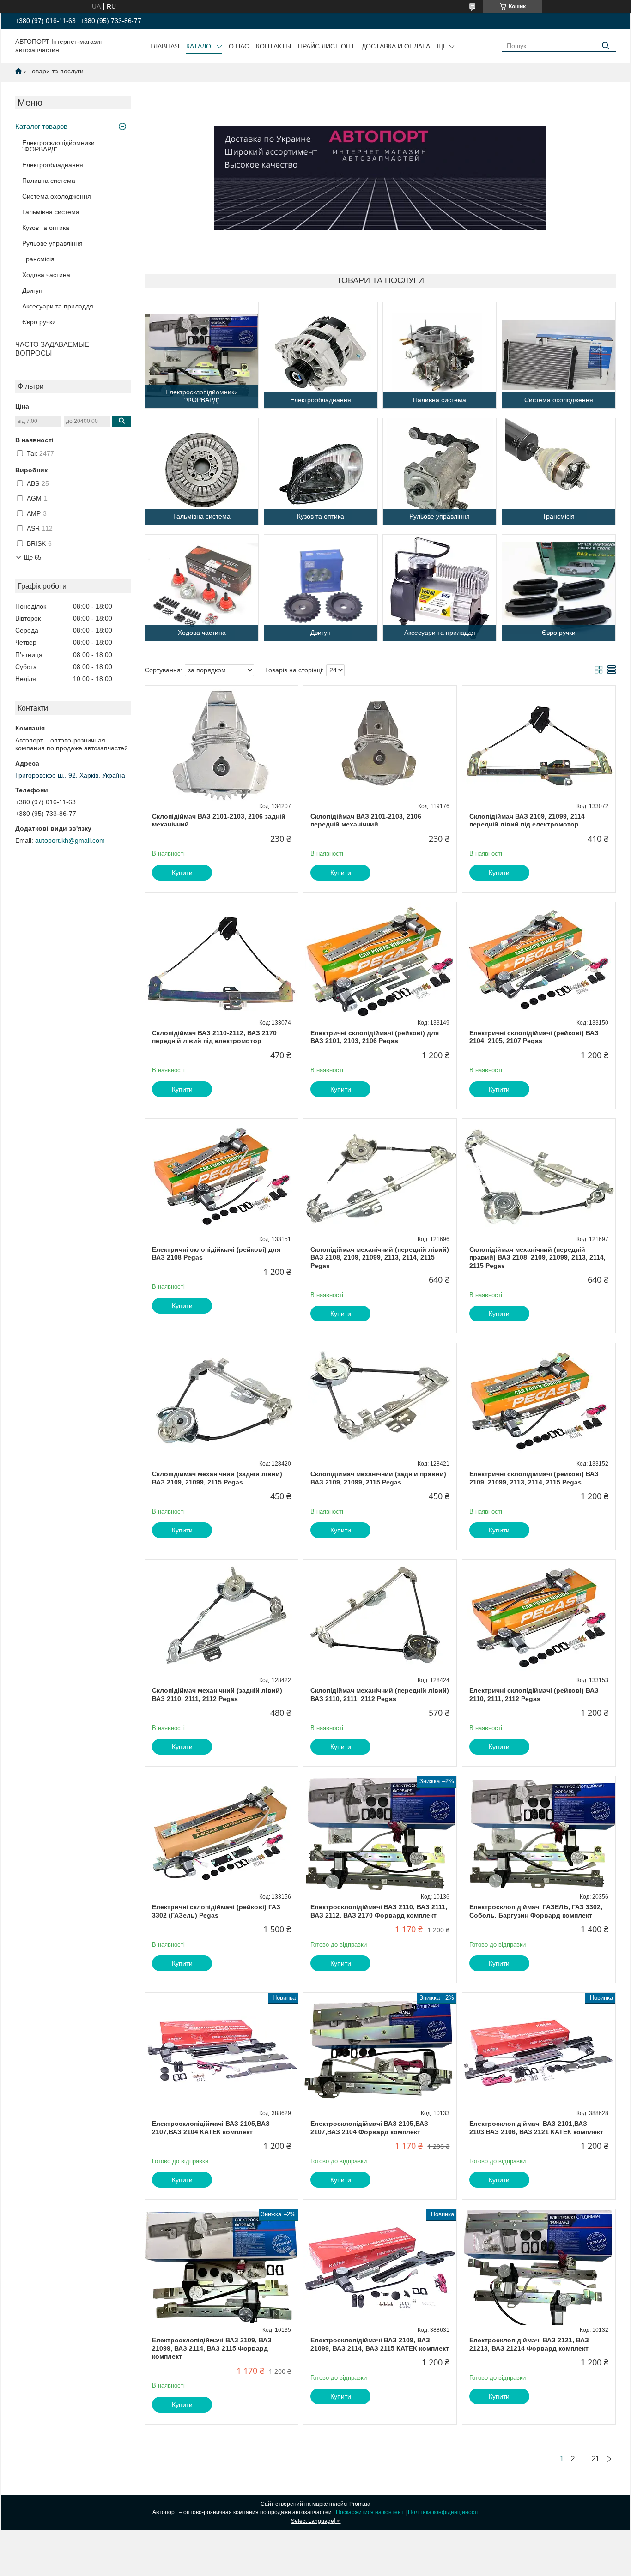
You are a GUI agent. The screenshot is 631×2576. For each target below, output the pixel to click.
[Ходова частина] (202, 588)
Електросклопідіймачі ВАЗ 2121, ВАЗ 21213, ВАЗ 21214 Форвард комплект (529, 2344)
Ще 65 (33, 558)
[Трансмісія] (559, 471)
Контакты (273, 46)
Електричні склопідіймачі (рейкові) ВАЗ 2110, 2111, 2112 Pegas (534, 1695)
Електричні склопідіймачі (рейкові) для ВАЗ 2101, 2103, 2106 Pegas (375, 1037)
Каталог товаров (41, 126)
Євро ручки (39, 322)
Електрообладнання (53, 165)
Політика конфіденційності (443, 2512)
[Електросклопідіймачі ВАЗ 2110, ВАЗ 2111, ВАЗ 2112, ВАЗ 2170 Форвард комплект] (380, 1834)
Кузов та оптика (46, 228)
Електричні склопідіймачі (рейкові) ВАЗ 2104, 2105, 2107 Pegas (534, 1037)
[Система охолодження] (559, 355)
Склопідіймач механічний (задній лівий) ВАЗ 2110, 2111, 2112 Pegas (217, 1695)
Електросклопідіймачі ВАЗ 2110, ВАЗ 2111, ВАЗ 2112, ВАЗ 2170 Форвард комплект (379, 1911)
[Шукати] (605, 46)
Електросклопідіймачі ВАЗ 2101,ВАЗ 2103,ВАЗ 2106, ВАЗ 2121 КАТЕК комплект (536, 2128)
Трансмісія (38, 259)
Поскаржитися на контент (370, 2512)
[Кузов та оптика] (321, 471)
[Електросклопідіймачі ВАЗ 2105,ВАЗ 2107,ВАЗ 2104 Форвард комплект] (380, 2051)
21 (595, 2458)
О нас (239, 46)
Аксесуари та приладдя (58, 306)
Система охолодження (57, 196)
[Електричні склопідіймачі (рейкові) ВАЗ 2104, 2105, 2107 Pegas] (539, 960)
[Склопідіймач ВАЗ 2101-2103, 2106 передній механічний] (380, 743)
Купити (182, 873)
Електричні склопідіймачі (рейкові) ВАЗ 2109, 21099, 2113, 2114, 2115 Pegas (534, 1478)
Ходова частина (46, 275)
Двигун (32, 290)
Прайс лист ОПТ (326, 46)
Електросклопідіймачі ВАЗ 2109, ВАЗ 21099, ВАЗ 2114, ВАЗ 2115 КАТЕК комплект (380, 2344)
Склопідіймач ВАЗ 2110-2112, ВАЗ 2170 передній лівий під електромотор (214, 1037)
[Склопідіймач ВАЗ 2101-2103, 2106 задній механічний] (221, 743)
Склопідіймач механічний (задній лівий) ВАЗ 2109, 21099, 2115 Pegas (217, 1478)
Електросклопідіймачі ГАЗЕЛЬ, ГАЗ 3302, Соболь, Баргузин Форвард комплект (536, 1911)
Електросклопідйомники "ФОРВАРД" (58, 146)
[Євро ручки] (559, 588)
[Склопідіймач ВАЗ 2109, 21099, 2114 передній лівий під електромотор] (539, 743)
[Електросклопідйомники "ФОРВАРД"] (202, 355)
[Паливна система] (440, 355)
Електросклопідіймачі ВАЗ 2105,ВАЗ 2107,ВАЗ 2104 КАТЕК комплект (211, 2128)
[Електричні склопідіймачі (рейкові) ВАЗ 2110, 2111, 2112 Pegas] (539, 1617)
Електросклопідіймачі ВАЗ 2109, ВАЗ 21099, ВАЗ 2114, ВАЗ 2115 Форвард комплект (212, 2348)
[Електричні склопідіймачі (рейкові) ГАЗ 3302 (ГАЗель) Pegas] (221, 1834)
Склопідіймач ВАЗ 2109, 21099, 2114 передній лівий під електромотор (527, 820)
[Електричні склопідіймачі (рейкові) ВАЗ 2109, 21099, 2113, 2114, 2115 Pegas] (539, 1401)
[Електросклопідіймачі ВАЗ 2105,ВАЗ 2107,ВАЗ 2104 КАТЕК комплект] (221, 2051)
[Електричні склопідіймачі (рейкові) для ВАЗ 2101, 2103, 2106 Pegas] (380, 960)
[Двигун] (321, 588)
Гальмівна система (51, 212)
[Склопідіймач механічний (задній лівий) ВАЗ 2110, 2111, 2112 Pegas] (221, 1617)
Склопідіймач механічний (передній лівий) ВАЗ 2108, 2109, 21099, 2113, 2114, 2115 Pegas (380, 1258)
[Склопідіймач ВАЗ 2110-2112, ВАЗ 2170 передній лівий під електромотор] (221, 960)
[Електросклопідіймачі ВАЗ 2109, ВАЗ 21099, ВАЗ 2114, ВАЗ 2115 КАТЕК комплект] (380, 2267)
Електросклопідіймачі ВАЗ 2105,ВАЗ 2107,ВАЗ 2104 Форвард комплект (369, 2128)
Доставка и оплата (396, 46)
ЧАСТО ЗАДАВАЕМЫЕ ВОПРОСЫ (52, 349)
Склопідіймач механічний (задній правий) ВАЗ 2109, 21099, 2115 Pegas (378, 1478)
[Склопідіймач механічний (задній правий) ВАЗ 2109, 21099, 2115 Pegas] (380, 1401)
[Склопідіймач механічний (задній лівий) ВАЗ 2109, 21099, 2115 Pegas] (221, 1401)
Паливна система (49, 181)
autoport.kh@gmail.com (70, 840)
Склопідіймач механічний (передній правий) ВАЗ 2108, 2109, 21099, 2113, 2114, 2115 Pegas (537, 1258)
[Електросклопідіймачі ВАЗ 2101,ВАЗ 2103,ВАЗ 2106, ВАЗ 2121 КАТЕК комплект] (539, 2051)
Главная (165, 46)
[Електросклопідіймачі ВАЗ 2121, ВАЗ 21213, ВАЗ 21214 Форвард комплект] (539, 2267)
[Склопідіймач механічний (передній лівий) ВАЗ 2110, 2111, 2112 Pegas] (380, 1617)
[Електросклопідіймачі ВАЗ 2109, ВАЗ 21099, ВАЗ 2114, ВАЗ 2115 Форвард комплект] (221, 2267)
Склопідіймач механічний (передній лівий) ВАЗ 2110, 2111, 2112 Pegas (380, 1695)
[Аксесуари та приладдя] (440, 588)
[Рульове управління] (440, 471)
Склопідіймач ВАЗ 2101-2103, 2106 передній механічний (366, 820)
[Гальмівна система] (202, 471)
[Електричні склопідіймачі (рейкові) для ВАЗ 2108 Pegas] (221, 1176)
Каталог (200, 46)
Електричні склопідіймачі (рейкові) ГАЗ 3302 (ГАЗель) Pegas (216, 1911)
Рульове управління (52, 243)
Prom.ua (360, 2504)
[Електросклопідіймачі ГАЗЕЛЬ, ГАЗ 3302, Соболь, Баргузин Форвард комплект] (539, 1834)
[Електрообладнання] (321, 355)
